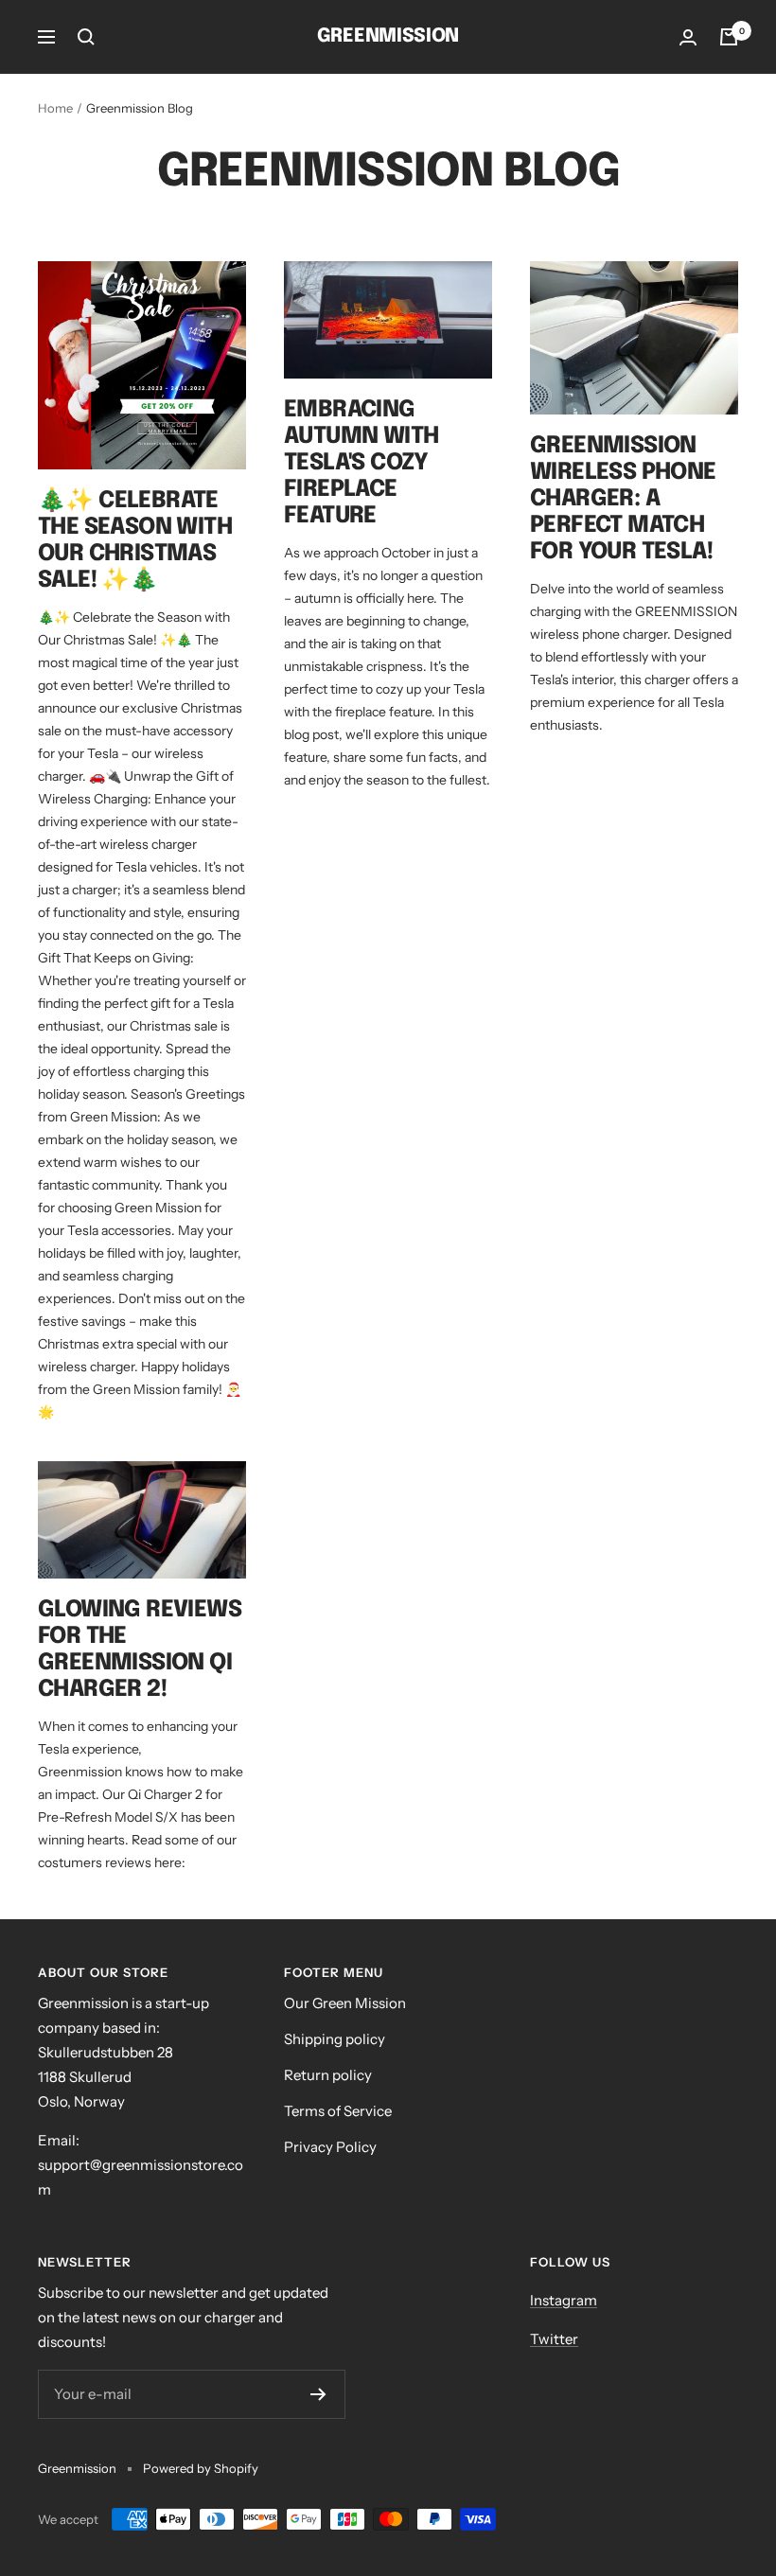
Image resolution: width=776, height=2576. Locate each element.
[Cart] (729, 37)
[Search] (86, 37)
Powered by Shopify (201, 2468)
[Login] (688, 37)
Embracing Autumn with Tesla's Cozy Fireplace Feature (361, 463)
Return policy (328, 2075)
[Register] (318, 2394)
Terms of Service (338, 2111)
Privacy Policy (330, 2147)
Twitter (554, 2339)
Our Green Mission (345, 2003)
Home (55, 108)
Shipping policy (335, 2039)
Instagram (564, 2300)
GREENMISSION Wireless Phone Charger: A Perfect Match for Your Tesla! (623, 499)
